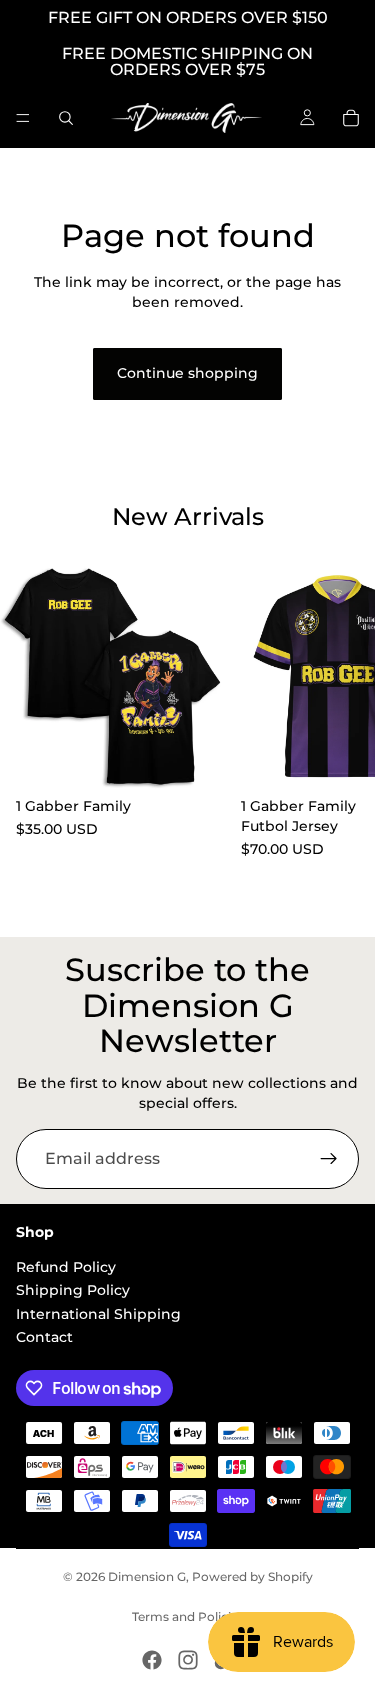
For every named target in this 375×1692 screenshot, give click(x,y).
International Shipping (98, 1314)
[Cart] (351, 118)
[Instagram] (188, 1660)
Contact (44, 1337)
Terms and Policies (188, 1616)
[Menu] (23, 118)
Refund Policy (66, 1267)
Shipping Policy (73, 1290)
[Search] (66, 118)
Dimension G (147, 1576)
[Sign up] (329, 1159)
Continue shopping (187, 373)
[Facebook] (152, 1660)
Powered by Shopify (252, 1576)
